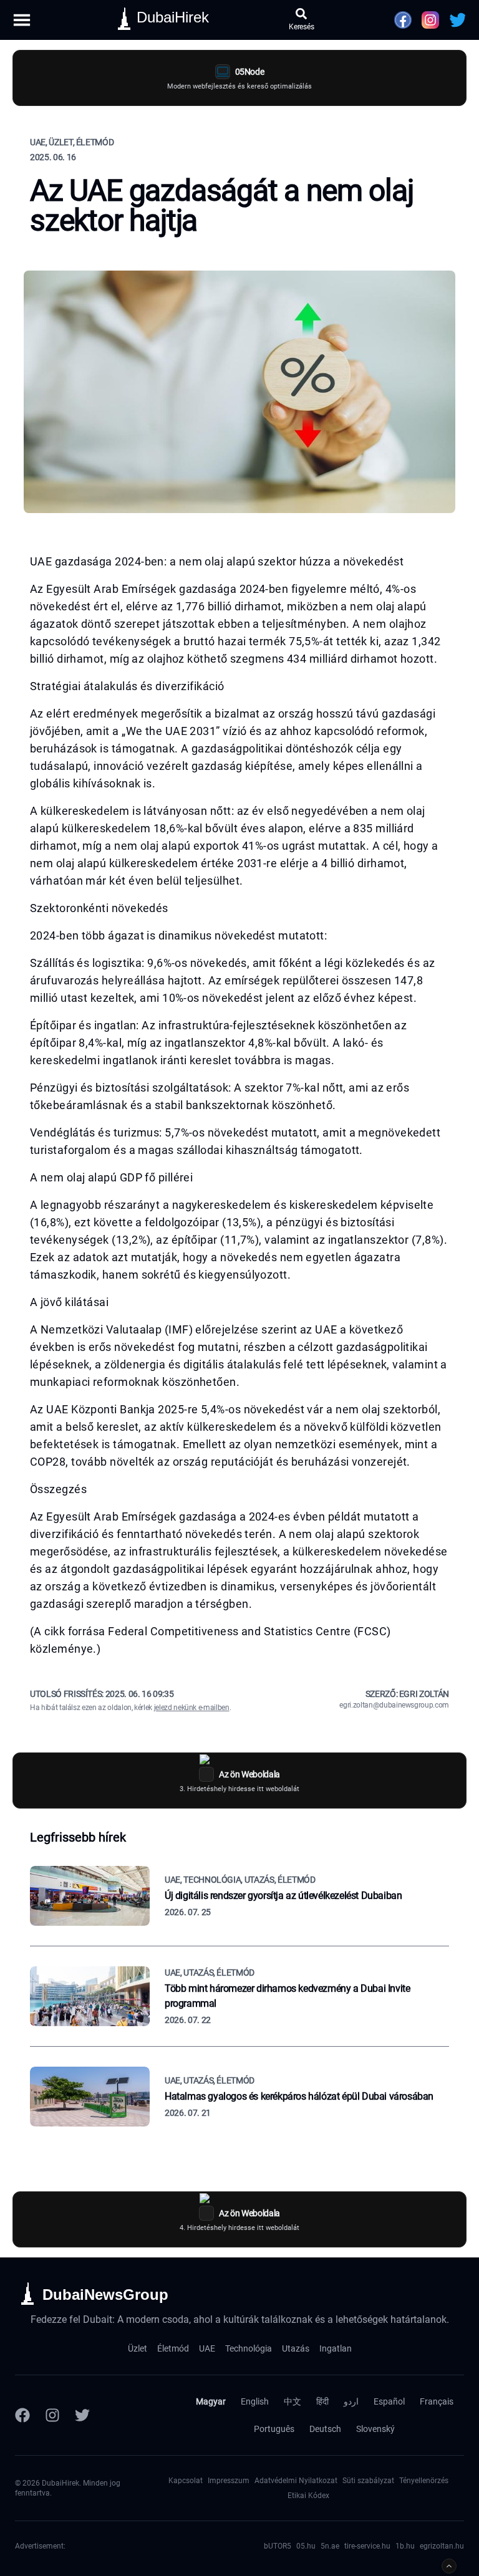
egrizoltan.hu (442, 2546)
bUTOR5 (278, 2546)
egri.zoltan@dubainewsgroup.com (394, 1705)
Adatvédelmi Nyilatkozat (296, 2481)
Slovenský (375, 2429)
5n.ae (330, 2546)
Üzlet (138, 2348)
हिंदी (322, 2401)
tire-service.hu (367, 2546)
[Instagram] (52, 2415)
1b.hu (405, 2546)
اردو (351, 2401)
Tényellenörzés (424, 2481)
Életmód (173, 2348)
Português (274, 2429)
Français (437, 2401)
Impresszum (229, 2481)
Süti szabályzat (368, 2481)
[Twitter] (82, 2415)
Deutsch (325, 2429)
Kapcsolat (186, 2481)
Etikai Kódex (308, 2496)
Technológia (249, 2348)
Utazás (296, 2348)
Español (389, 2401)
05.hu (306, 2546)
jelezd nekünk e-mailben (192, 1708)
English (255, 2401)
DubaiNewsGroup (105, 2295)
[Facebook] (22, 2415)
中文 (293, 2401)
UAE (207, 2348)
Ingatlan (336, 2348)
